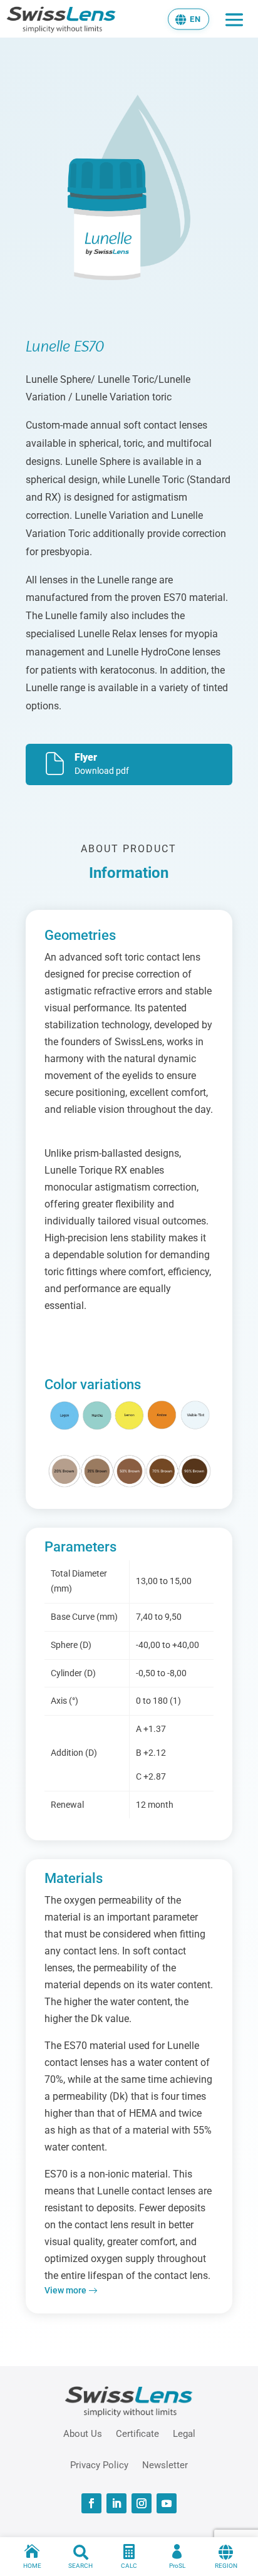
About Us (83, 2433)
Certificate (137, 2433)
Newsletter (165, 2464)
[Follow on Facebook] (91, 2503)
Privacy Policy (99, 2464)
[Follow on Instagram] (142, 2503)
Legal (184, 2433)
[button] (188, 19)
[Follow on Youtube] (167, 2503)
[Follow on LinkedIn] (116, 2503)
